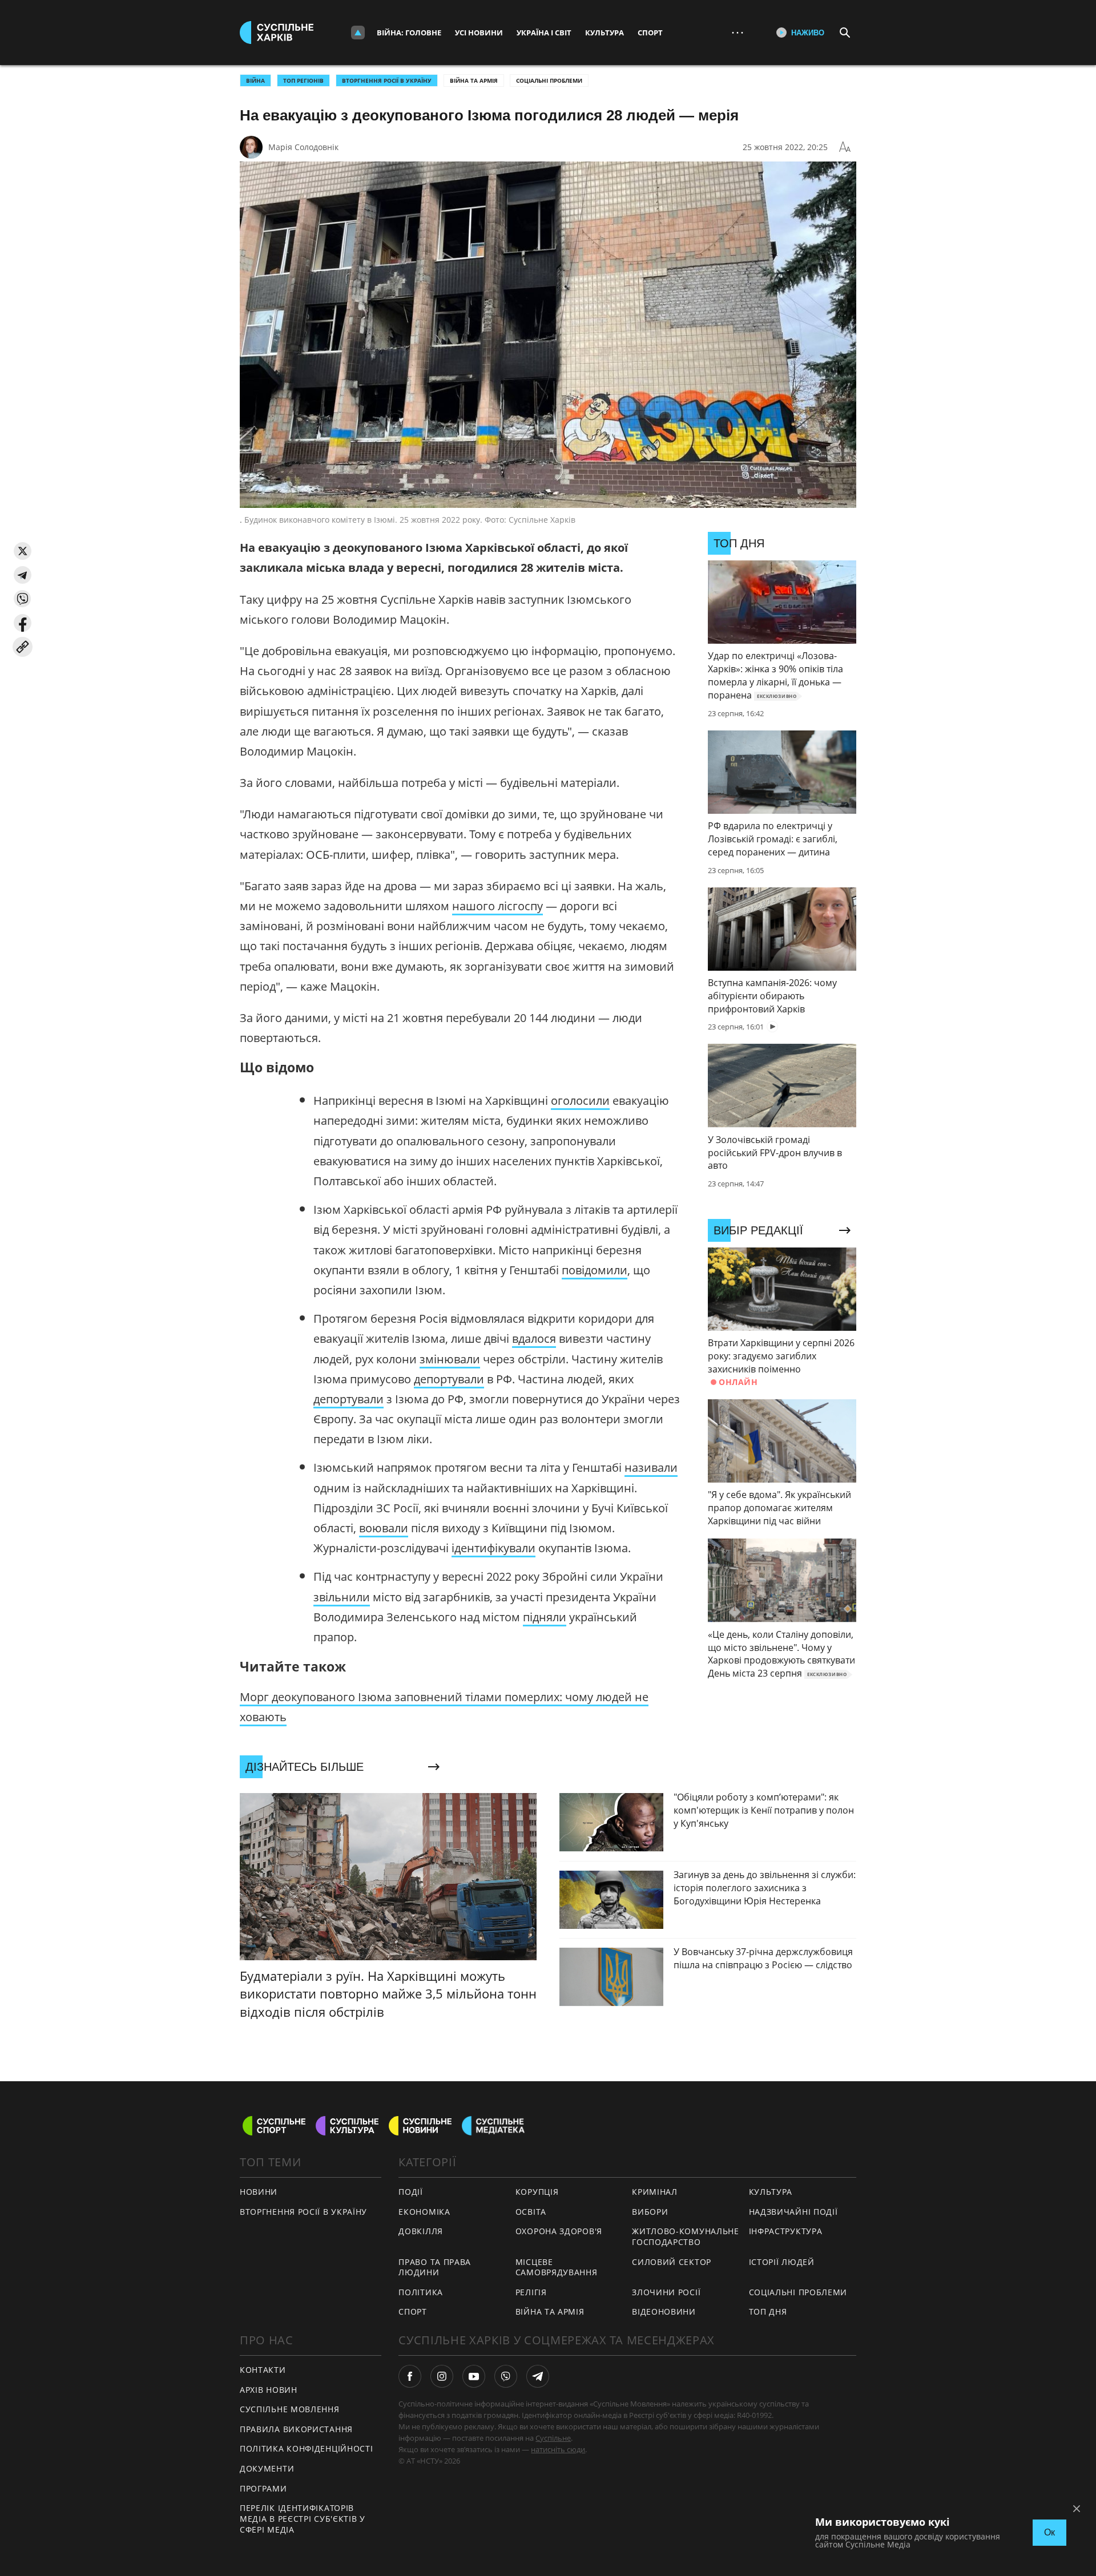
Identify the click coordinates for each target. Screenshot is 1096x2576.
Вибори (650, 2212)
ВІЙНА (255, 80)
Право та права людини (435, 2267)
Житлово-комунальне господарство (686, 2236)
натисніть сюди (558, 2449)
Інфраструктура (786, 2231)
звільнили (342, 1597)
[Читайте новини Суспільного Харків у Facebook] (410, 2376)
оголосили (580, 1101)
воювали (384, 1528)
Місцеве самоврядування (557, 2267)
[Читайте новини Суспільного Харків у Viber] (506, 2376)
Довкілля (421, 2231)
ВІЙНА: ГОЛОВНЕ (409, 33)
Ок (1049, 2532)
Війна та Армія (474, 80)
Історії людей (782, 2262)
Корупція (537, 2192)
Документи (267, 2468)
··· (738, 32)
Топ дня (768, 2311)
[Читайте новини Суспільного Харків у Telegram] (538, 2376)
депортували (449, 1379)
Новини (259, 2192)
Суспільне (553, 2438)
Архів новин (269, 2390)
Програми (263, 2488)
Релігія (531, 2292)
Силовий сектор (672, 2262)
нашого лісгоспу (497, 906)
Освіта (531, 2212)
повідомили (595, 1270)
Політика (421, 2292)
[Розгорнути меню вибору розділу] (358, 33)
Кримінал (655, 2192)
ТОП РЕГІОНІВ (303, 80)
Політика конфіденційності (307, 2448)
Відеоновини (664, 2311)
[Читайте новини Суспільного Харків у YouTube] (474, 2376)
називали (651, 1467)
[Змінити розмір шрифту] (845, 147)
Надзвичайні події (793, 2212)
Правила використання (296, 2429)
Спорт (650, 33)
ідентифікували (493, 1548)
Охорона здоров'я (559, 2231)
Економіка (424, 2212)
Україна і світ (544, 33)
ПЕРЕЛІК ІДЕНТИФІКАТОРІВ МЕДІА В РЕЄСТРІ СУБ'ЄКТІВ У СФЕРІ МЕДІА (303, 2518)
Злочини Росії (666, 2292)
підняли (545, 1617)
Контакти (263, 2370)
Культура (605, 33)
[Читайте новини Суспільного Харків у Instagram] (442, 2376)
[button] (23, 551)
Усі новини (479, 33)
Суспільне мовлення (290, 2409)
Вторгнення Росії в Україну (387, 80)
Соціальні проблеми (549, 80)
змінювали (450, 1359)
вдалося (534, 1339)
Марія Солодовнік (303, 147)
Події (411, 2192)
